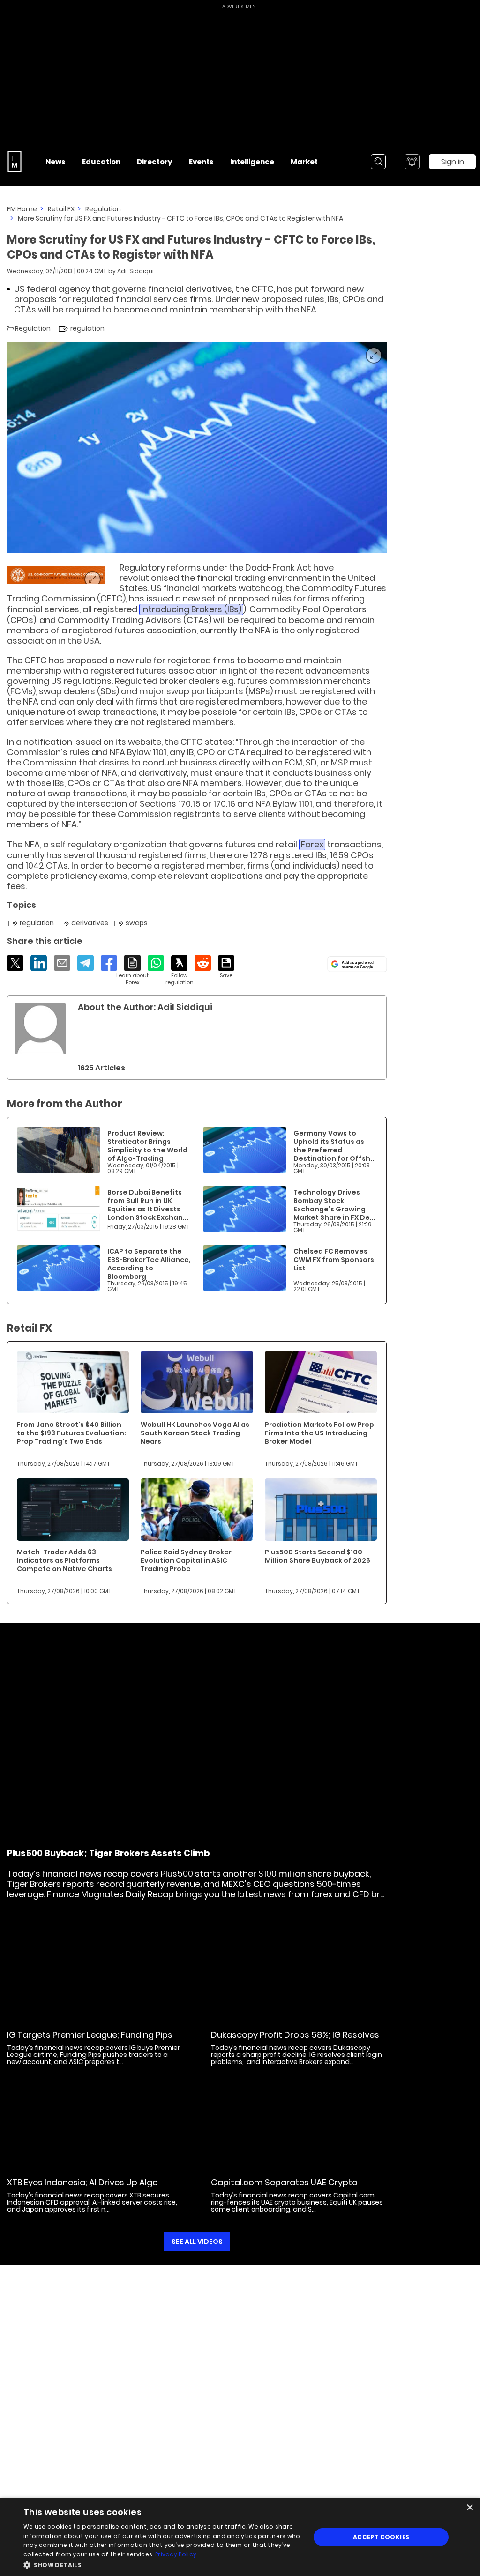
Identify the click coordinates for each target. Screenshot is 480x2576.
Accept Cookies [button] (381, 2537)
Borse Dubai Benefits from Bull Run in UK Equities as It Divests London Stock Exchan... (148, 1205)
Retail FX (61, 209)
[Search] (378, 162)
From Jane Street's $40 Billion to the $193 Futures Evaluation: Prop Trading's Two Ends (71, 1433)
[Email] (62, 963)
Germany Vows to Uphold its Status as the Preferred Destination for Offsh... (335, 1146)
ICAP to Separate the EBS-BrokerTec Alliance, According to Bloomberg (149, 1264)
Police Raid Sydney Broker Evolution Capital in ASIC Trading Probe (186, 1560)
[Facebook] (109, 963)
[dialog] (240, 2537)
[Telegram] (86, 963)
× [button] (469, 2508)
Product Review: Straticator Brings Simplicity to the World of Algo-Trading (147, 1146)
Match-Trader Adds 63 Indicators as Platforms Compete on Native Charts (64, 1560)
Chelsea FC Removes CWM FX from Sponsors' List (335, 1260)
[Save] (226, 967)
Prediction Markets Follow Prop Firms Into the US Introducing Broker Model (319, 1433)
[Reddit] (203, 963)
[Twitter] (15, 963)
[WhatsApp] (156, 963)
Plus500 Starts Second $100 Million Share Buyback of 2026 (318, 1556)
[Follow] (179, 970)
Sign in (453, 162)
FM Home (22, 209)
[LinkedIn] (39, 963)
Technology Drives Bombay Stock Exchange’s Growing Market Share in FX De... (334, 1205)
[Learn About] (132, 970)
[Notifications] (412, 162)
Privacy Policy (176, 2554)
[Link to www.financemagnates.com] (56, 575)
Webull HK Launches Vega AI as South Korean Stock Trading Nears (195, 1433)
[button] (163, 2564)
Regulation (103, 209)
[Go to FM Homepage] (15, 162)
